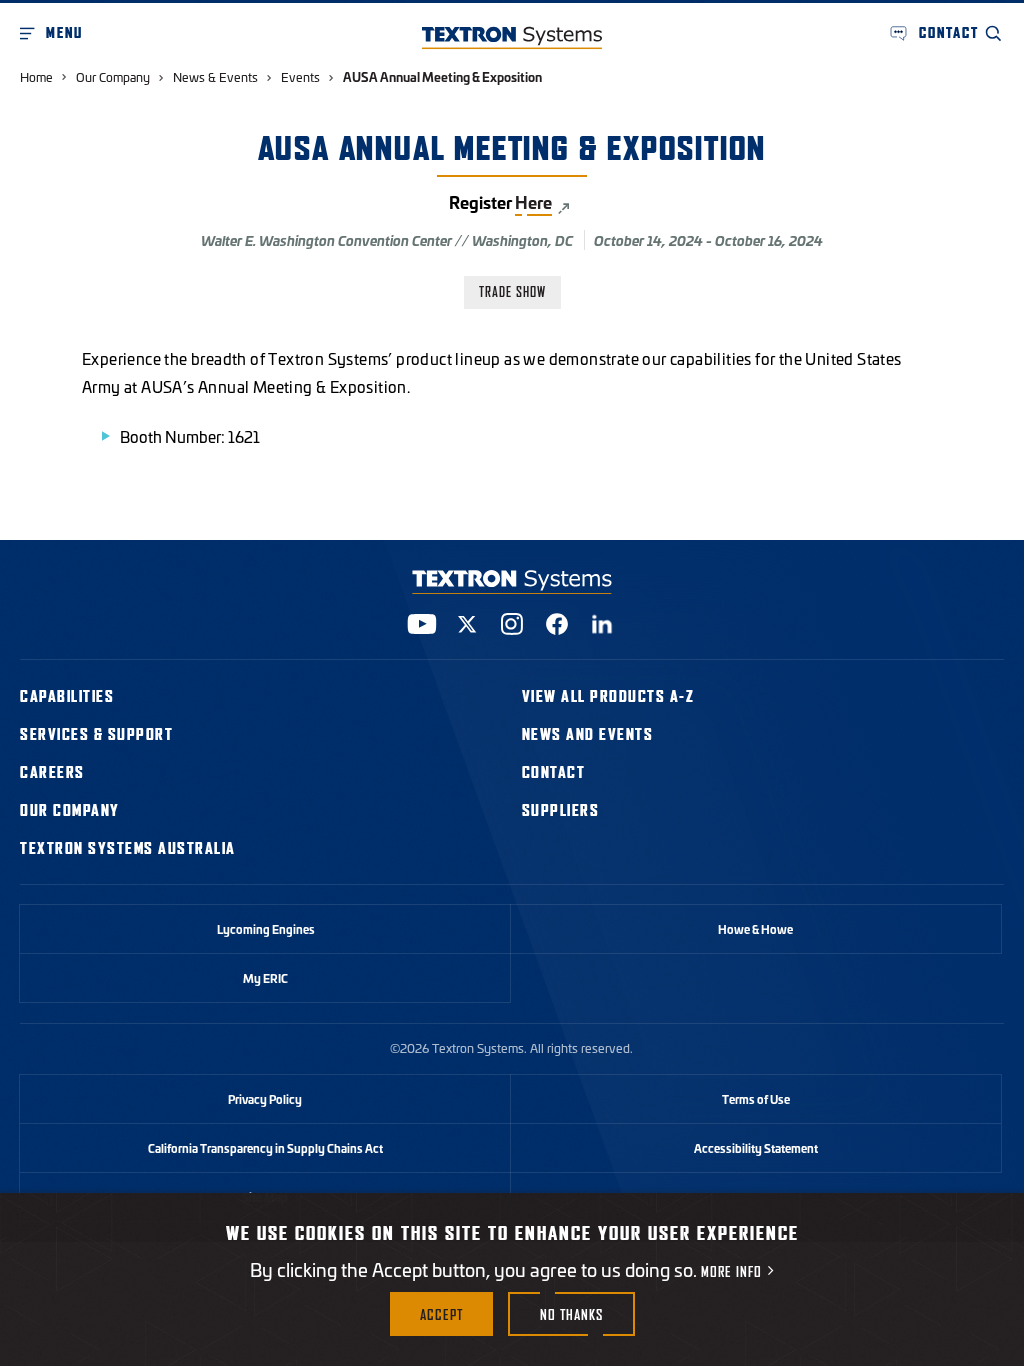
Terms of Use (756, 1099)
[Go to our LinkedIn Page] (602, 624)
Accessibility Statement (756, 1148)
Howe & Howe (755, 929)
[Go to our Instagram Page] (512, 624)
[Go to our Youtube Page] (422, 624)
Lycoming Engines (266, 929)
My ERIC (265, 978)
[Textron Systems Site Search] (994, 33)
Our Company (113, 76)
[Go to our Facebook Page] (557, 624)
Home (36, 76)
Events (300, 76)
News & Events (215, 76)
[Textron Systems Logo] (512, 37)
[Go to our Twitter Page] (467, 624)
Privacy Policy (265, 1099)
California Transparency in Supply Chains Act (265, 1148)
